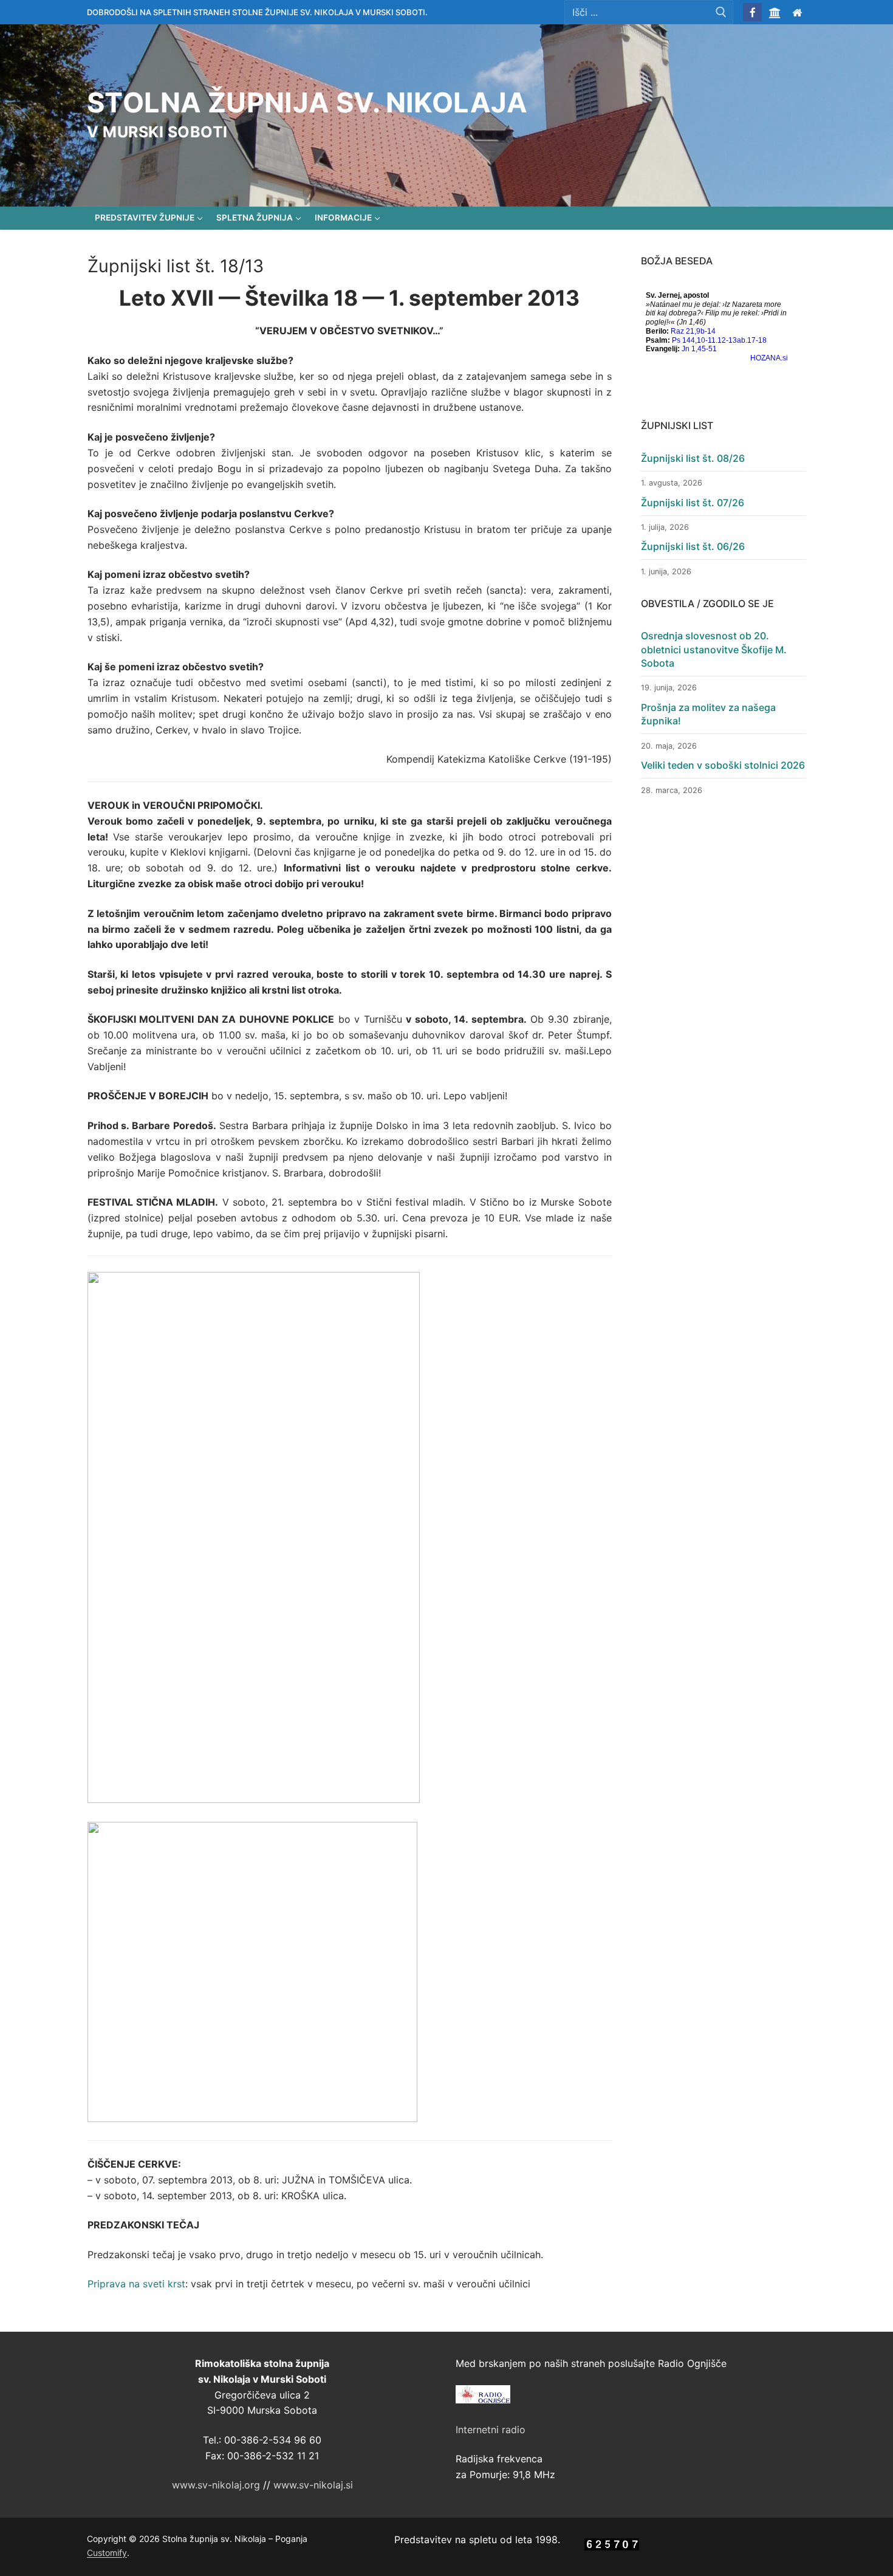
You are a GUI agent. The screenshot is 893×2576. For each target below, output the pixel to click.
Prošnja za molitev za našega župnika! (708, 714)
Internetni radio (491, 2430)
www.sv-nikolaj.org (216, 2485)
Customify (107, 2553)
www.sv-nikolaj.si (313, 2485)
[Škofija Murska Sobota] (775, 12)
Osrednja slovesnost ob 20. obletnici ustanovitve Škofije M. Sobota (714, 649)
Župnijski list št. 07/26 (693, 503)
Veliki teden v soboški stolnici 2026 (723, 765)
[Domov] (797, 12)
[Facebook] (752, 12)
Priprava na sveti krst (136, 2284)
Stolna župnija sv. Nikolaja (307, 103)
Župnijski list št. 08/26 (693, 458)
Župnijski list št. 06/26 (693, 546)
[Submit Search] (721, 12)
